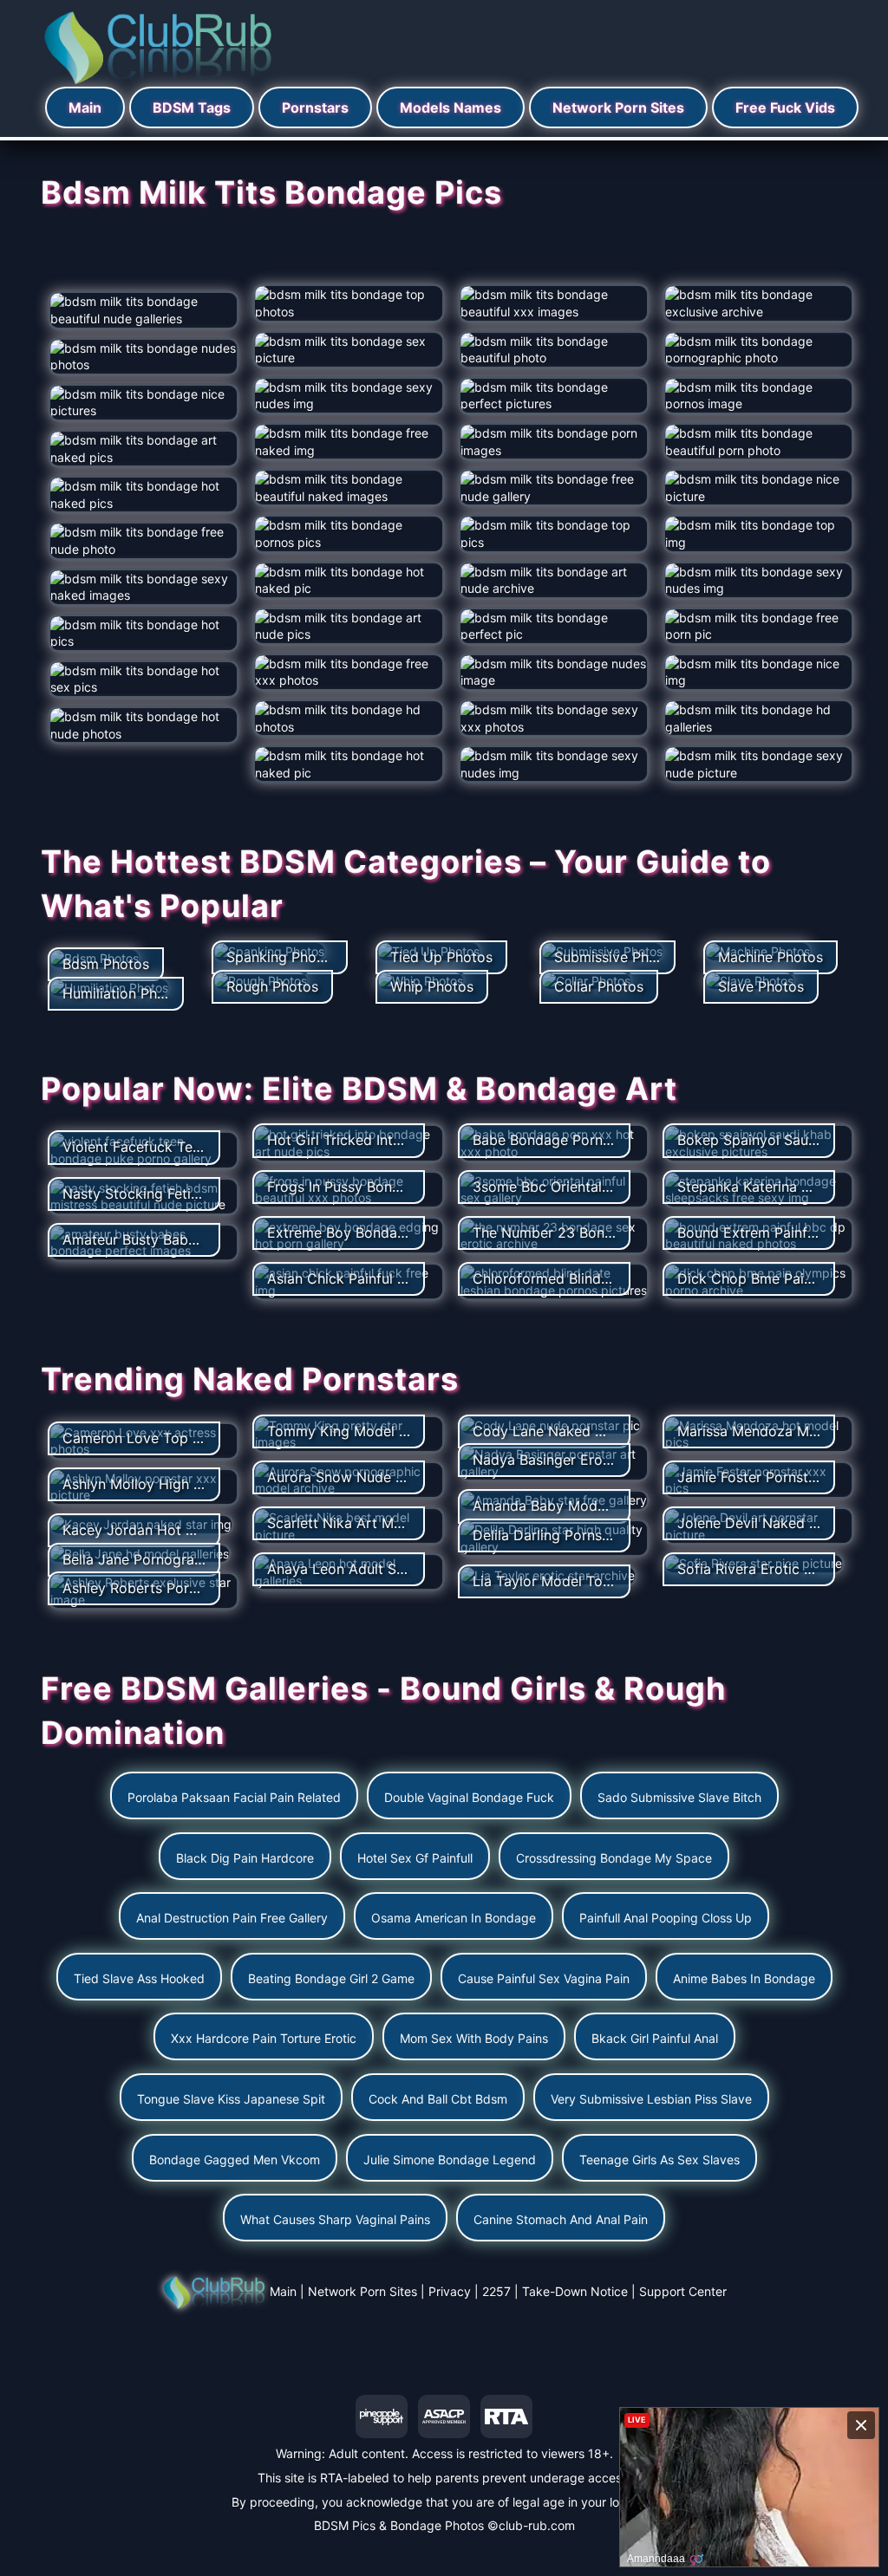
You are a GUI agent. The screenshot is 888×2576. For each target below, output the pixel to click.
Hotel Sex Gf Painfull (415, 1858)
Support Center (683, 2291)
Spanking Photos (282, 957)
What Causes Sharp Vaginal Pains (335, 2219)
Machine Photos (770, 957)
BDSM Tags (192, 107)
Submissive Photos (616, 957)
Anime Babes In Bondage (744, 1978)
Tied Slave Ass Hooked (139, 1978)
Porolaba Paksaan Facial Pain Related (234, 1797)
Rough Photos (272, 986)
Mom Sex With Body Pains (474, 2038)
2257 (496, 2291)
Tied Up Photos (441, 957)
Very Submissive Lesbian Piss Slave (651, 2099)
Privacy (450, 2291)
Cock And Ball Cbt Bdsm (438, 2099)
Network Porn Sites (618, 107)
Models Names (451, 107)
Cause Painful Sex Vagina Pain (544, 1978)
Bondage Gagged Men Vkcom (235, 2160)
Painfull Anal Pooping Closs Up (666, 1918)
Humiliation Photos (124, 993)
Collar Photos (599, 986)
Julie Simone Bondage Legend (450, 2160)
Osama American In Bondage (454, 1918)
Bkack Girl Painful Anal (655, 2038)
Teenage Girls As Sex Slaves (659, 2160)
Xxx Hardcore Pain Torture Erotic (264, 2038)
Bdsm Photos (106, 964)
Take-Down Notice (575, 2291)
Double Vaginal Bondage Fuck (469, 1797)
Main (85, 107)
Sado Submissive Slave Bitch (679, 1797)
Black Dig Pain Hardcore (245, 1858)
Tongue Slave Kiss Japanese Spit (231, 2099)
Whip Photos (432, 986)
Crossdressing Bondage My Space (614, 1858)
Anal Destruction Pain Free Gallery (232, 1918)
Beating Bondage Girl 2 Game (331, 1978)
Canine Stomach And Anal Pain (561, 2219)
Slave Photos (761, 986)
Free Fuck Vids (785, 107)
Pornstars (315, 107)
